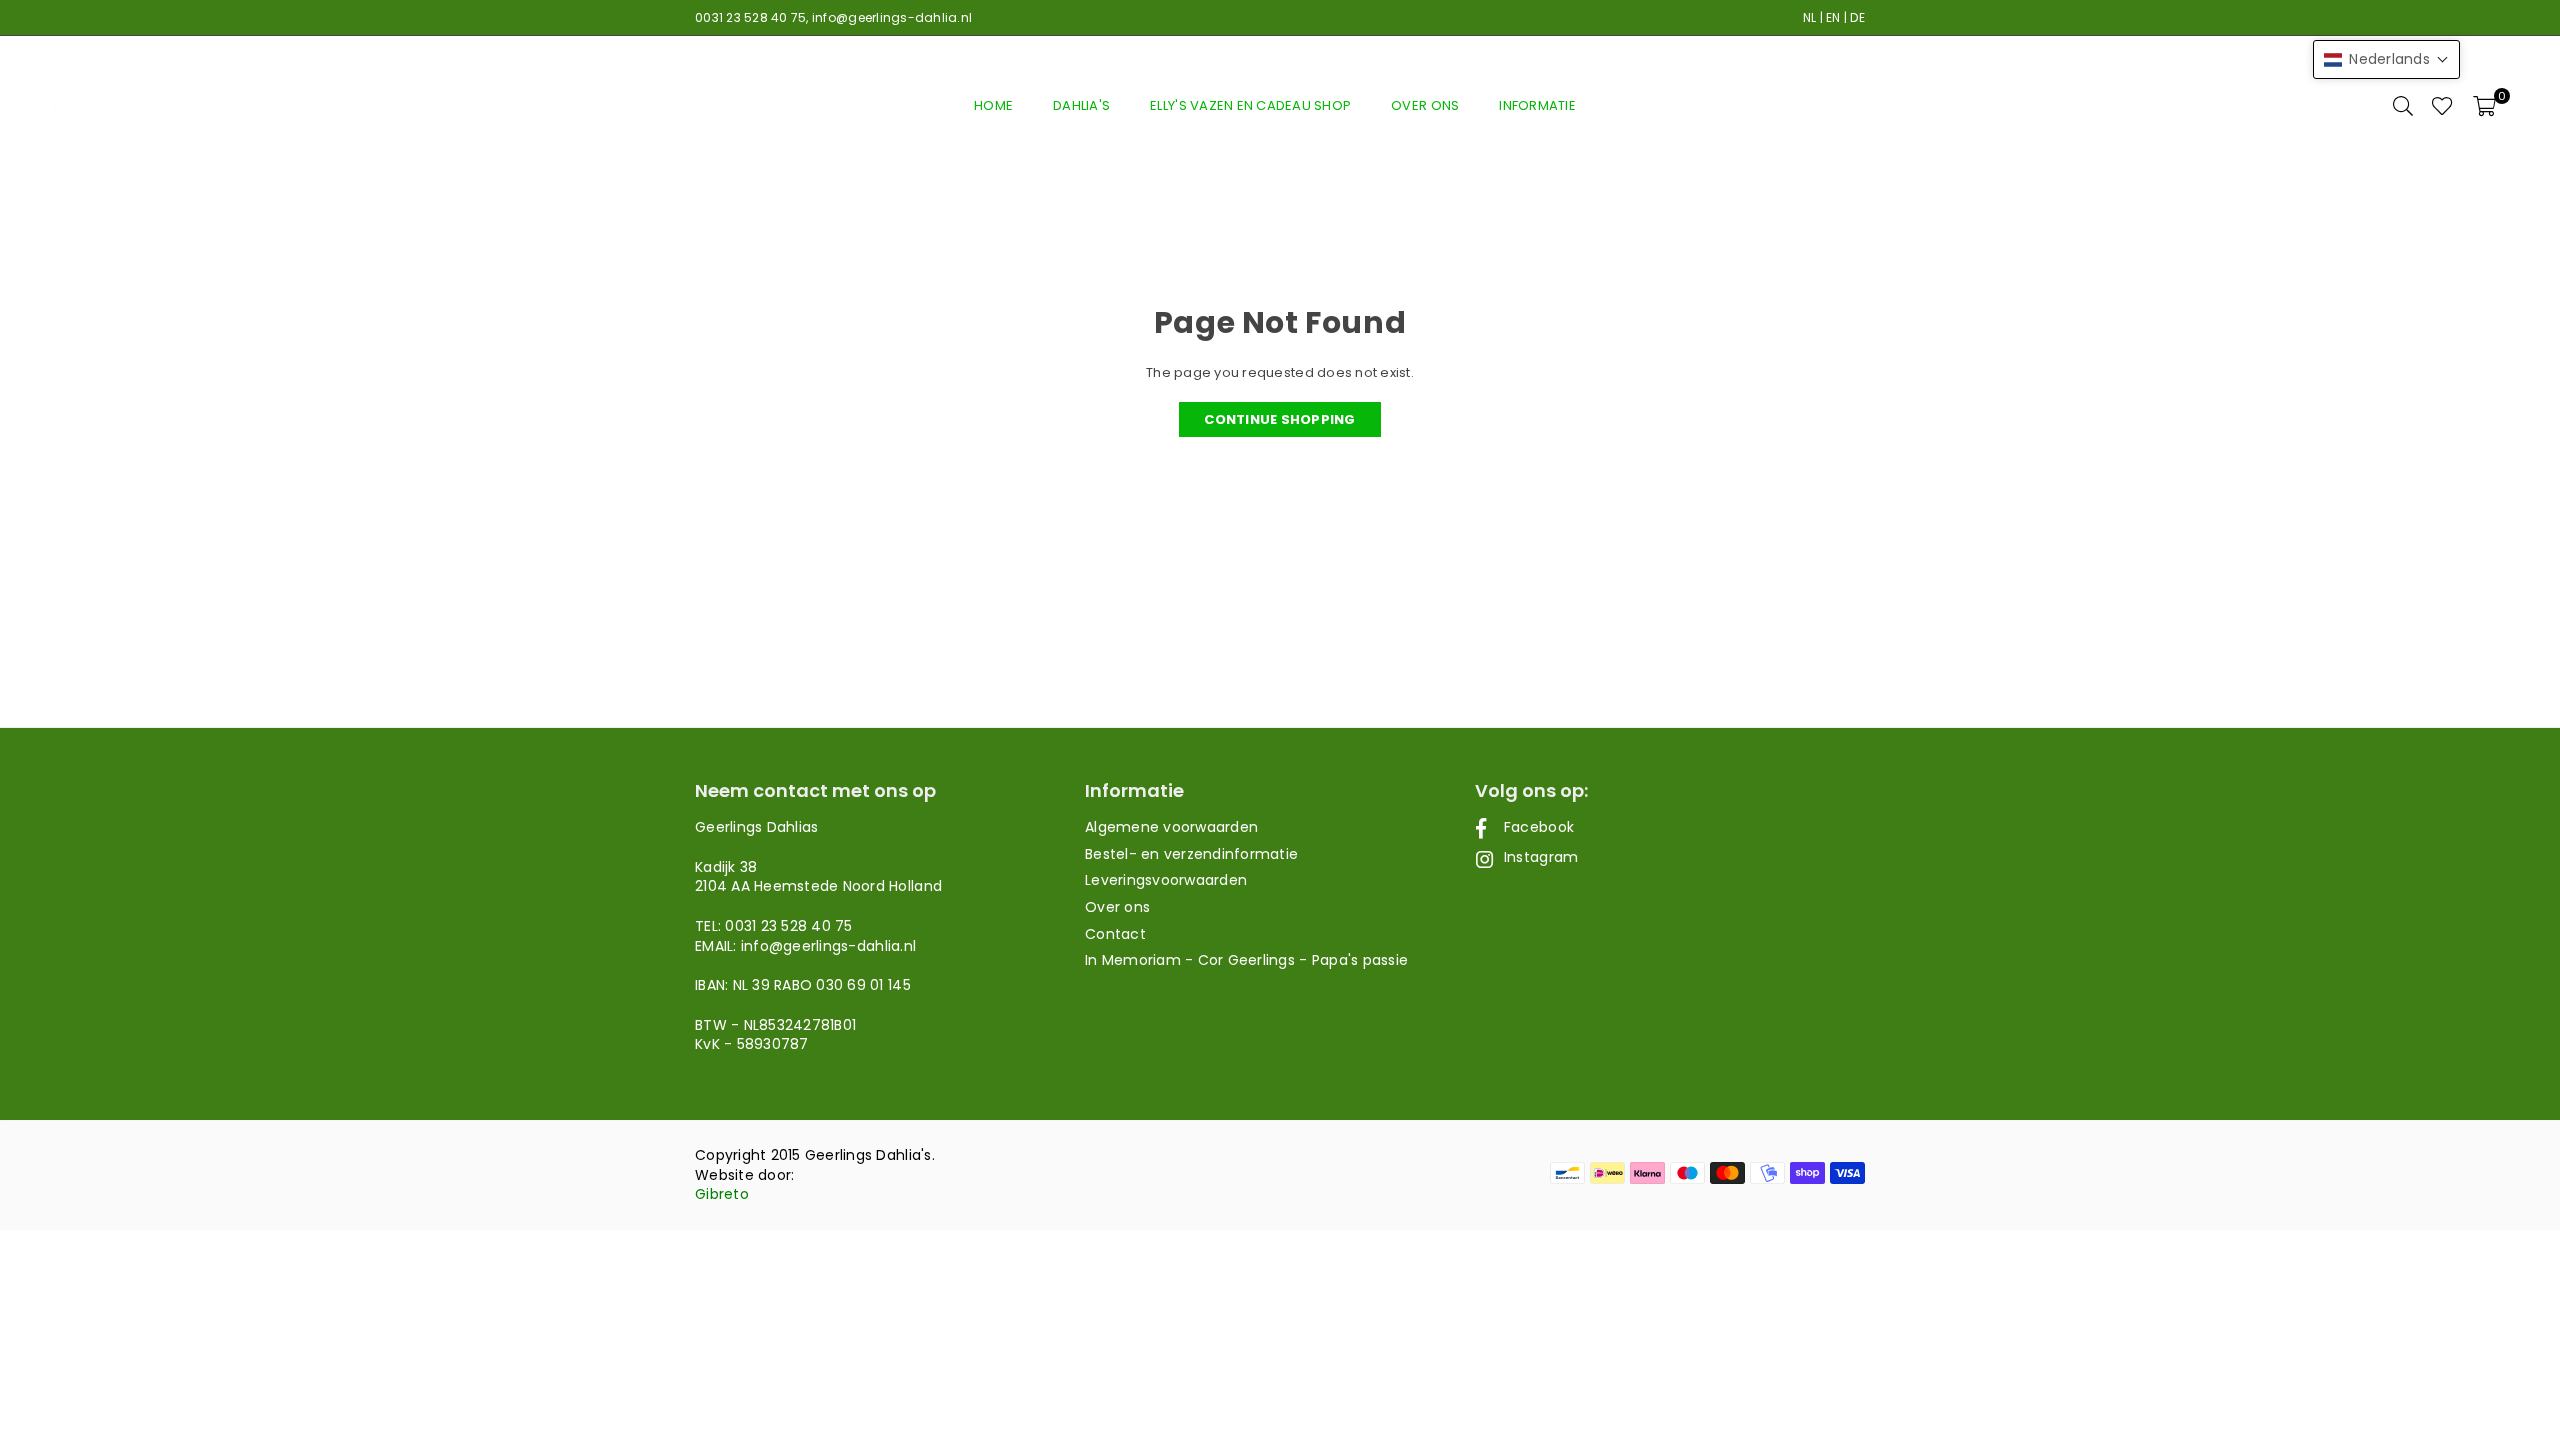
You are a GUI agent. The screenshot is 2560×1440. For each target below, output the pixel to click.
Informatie (1537, 105)
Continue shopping (1279, 419)
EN (1833, 17)
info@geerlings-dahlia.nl (892, 17)
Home (993, 105)
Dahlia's (1081, 105)
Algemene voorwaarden (1171, 827)
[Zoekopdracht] (2403, 106)
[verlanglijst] (2442, 106)
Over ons (1425, 105)
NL (1810, 17)
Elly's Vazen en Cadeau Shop (1250, 105)
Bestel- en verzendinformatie (1191, 854)
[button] (2484, 106)
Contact (1115, 934)
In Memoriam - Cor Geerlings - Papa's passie (1246, 960)
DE (1857, 17)
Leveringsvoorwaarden (1166, 880)
